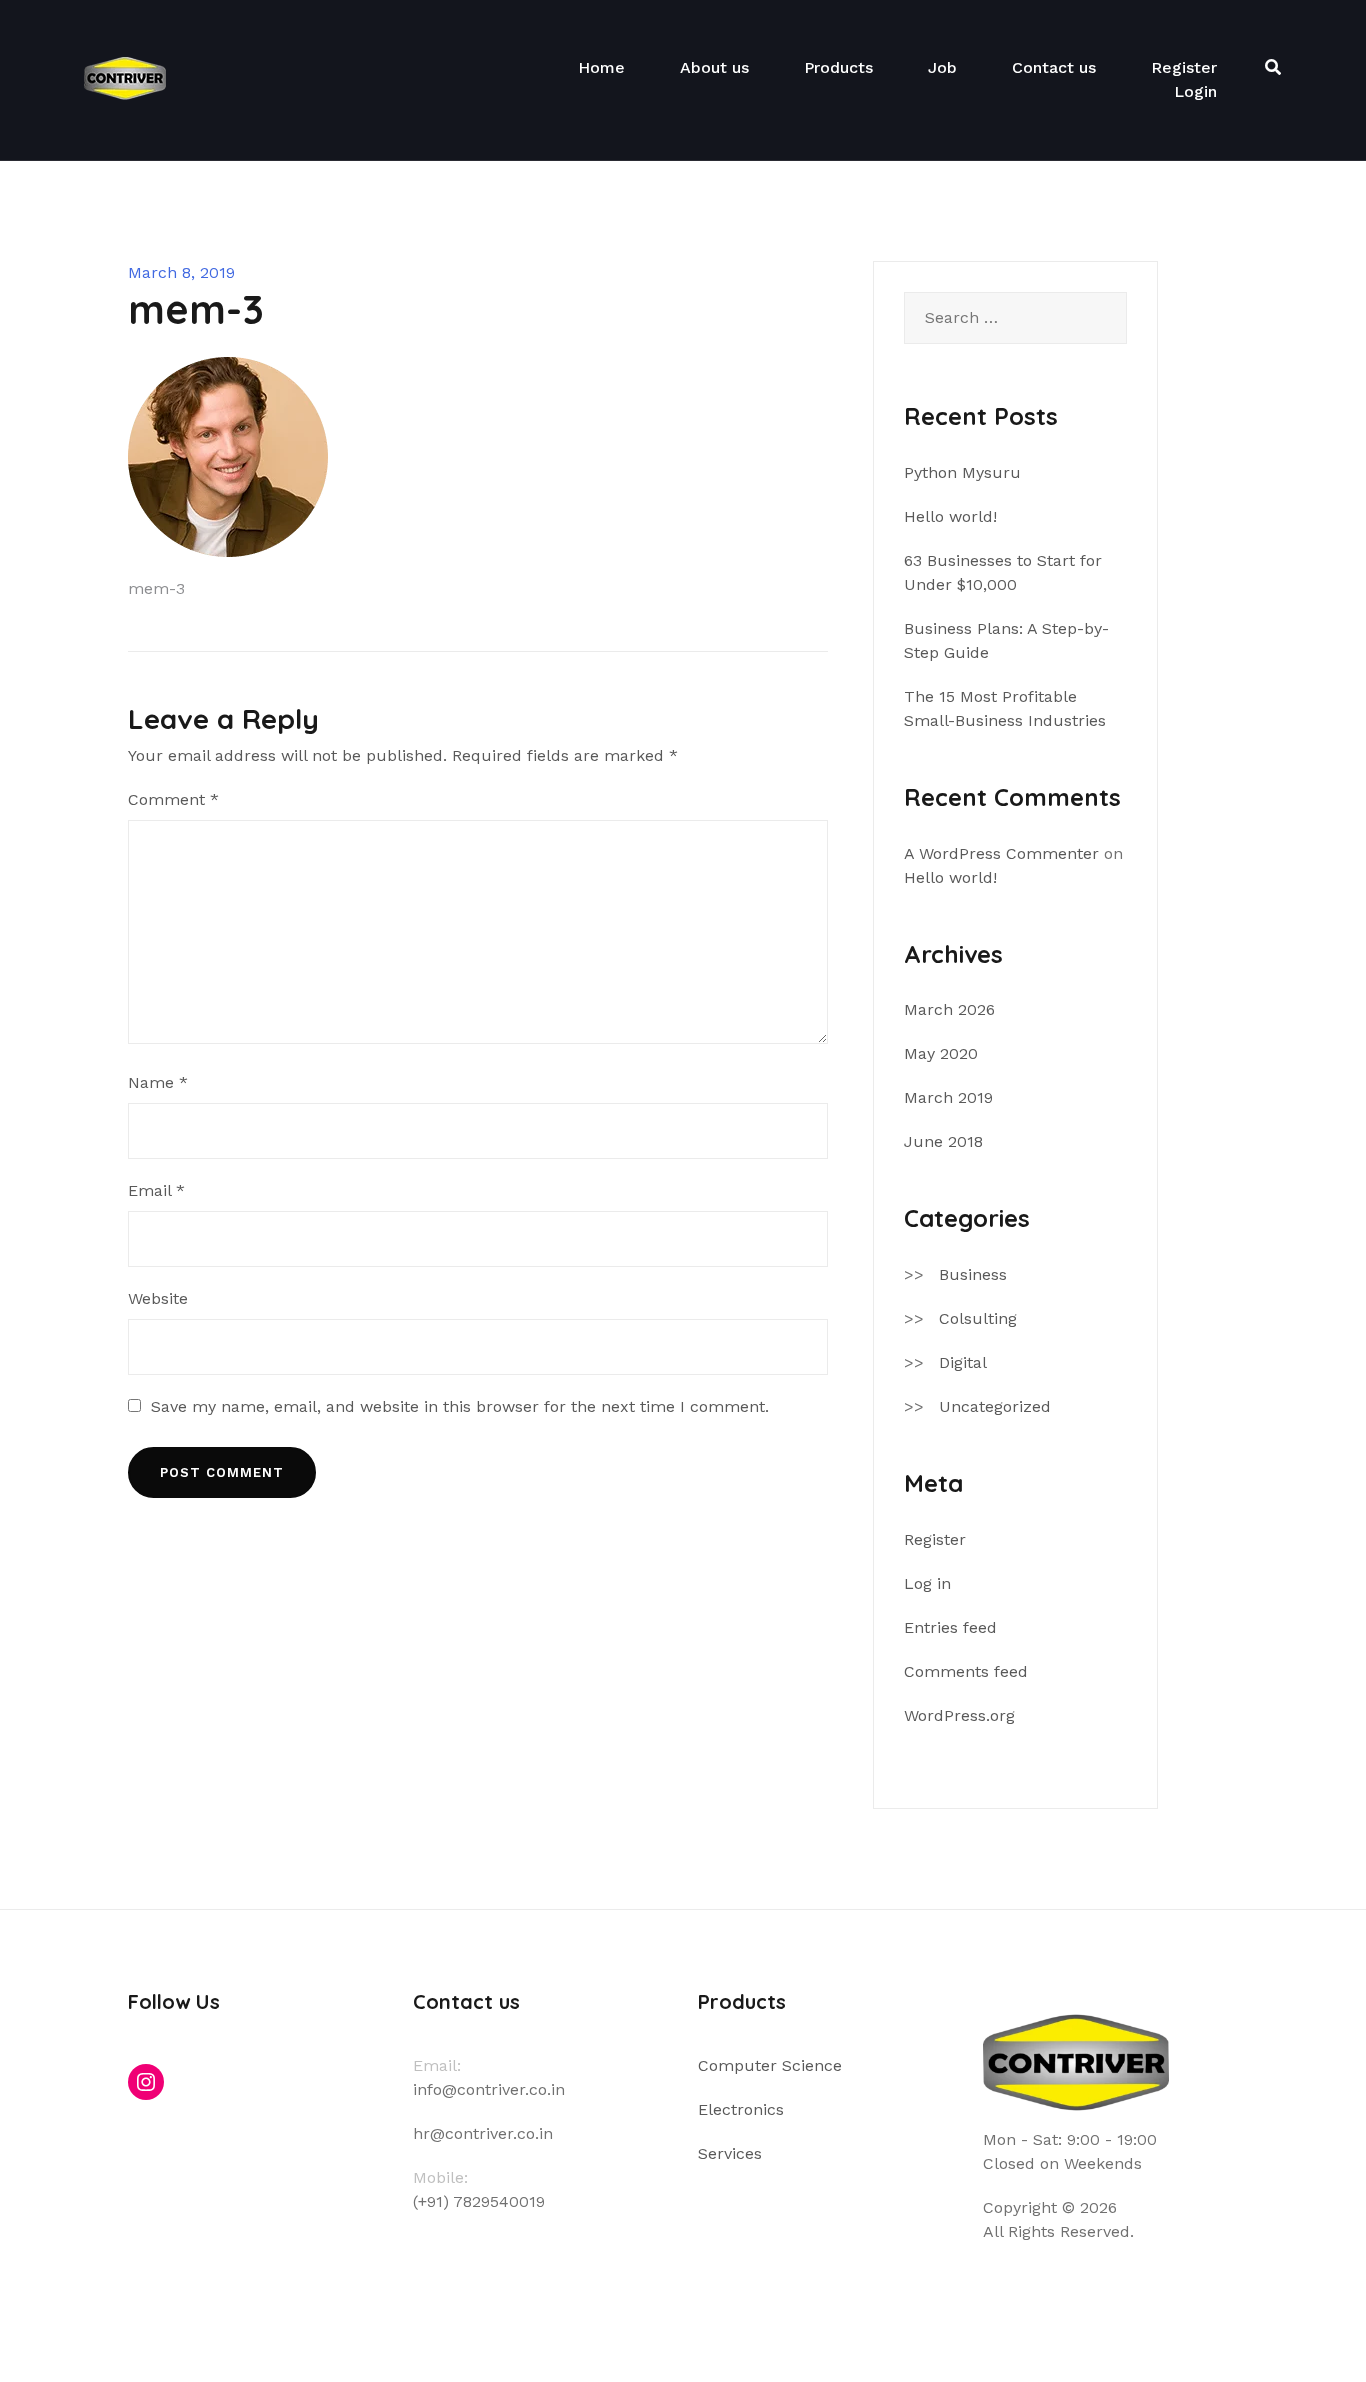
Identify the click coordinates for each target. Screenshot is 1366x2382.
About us (714, 67)
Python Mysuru (962, 472)
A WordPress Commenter (1001, 853)
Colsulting (978, 1318)
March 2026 (949, 1009)
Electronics (741, 2109)
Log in (927, 1583)
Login (1195, 91)
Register (1184, 67)
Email (156, 1190)
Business (973, 1274)
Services (730, 2153)
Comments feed (966, 1671)
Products (838, 67)
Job (942, 67)
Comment (173, 799)
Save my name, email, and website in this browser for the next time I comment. (460, 1406)
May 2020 (941, 1053)
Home (601, 67)
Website (158, 1298)
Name (158, 1082)
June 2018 (943, 1141)
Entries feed (950, 1627)
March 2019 (948, 1097)
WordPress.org (959, 1715)
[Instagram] (146, 2082)
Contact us (1054, 67)
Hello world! (950, 516)
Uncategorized (995, 1406)
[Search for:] (1015, 318)
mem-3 (156, 588)
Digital (963, 1362)
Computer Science (770, 2065)
